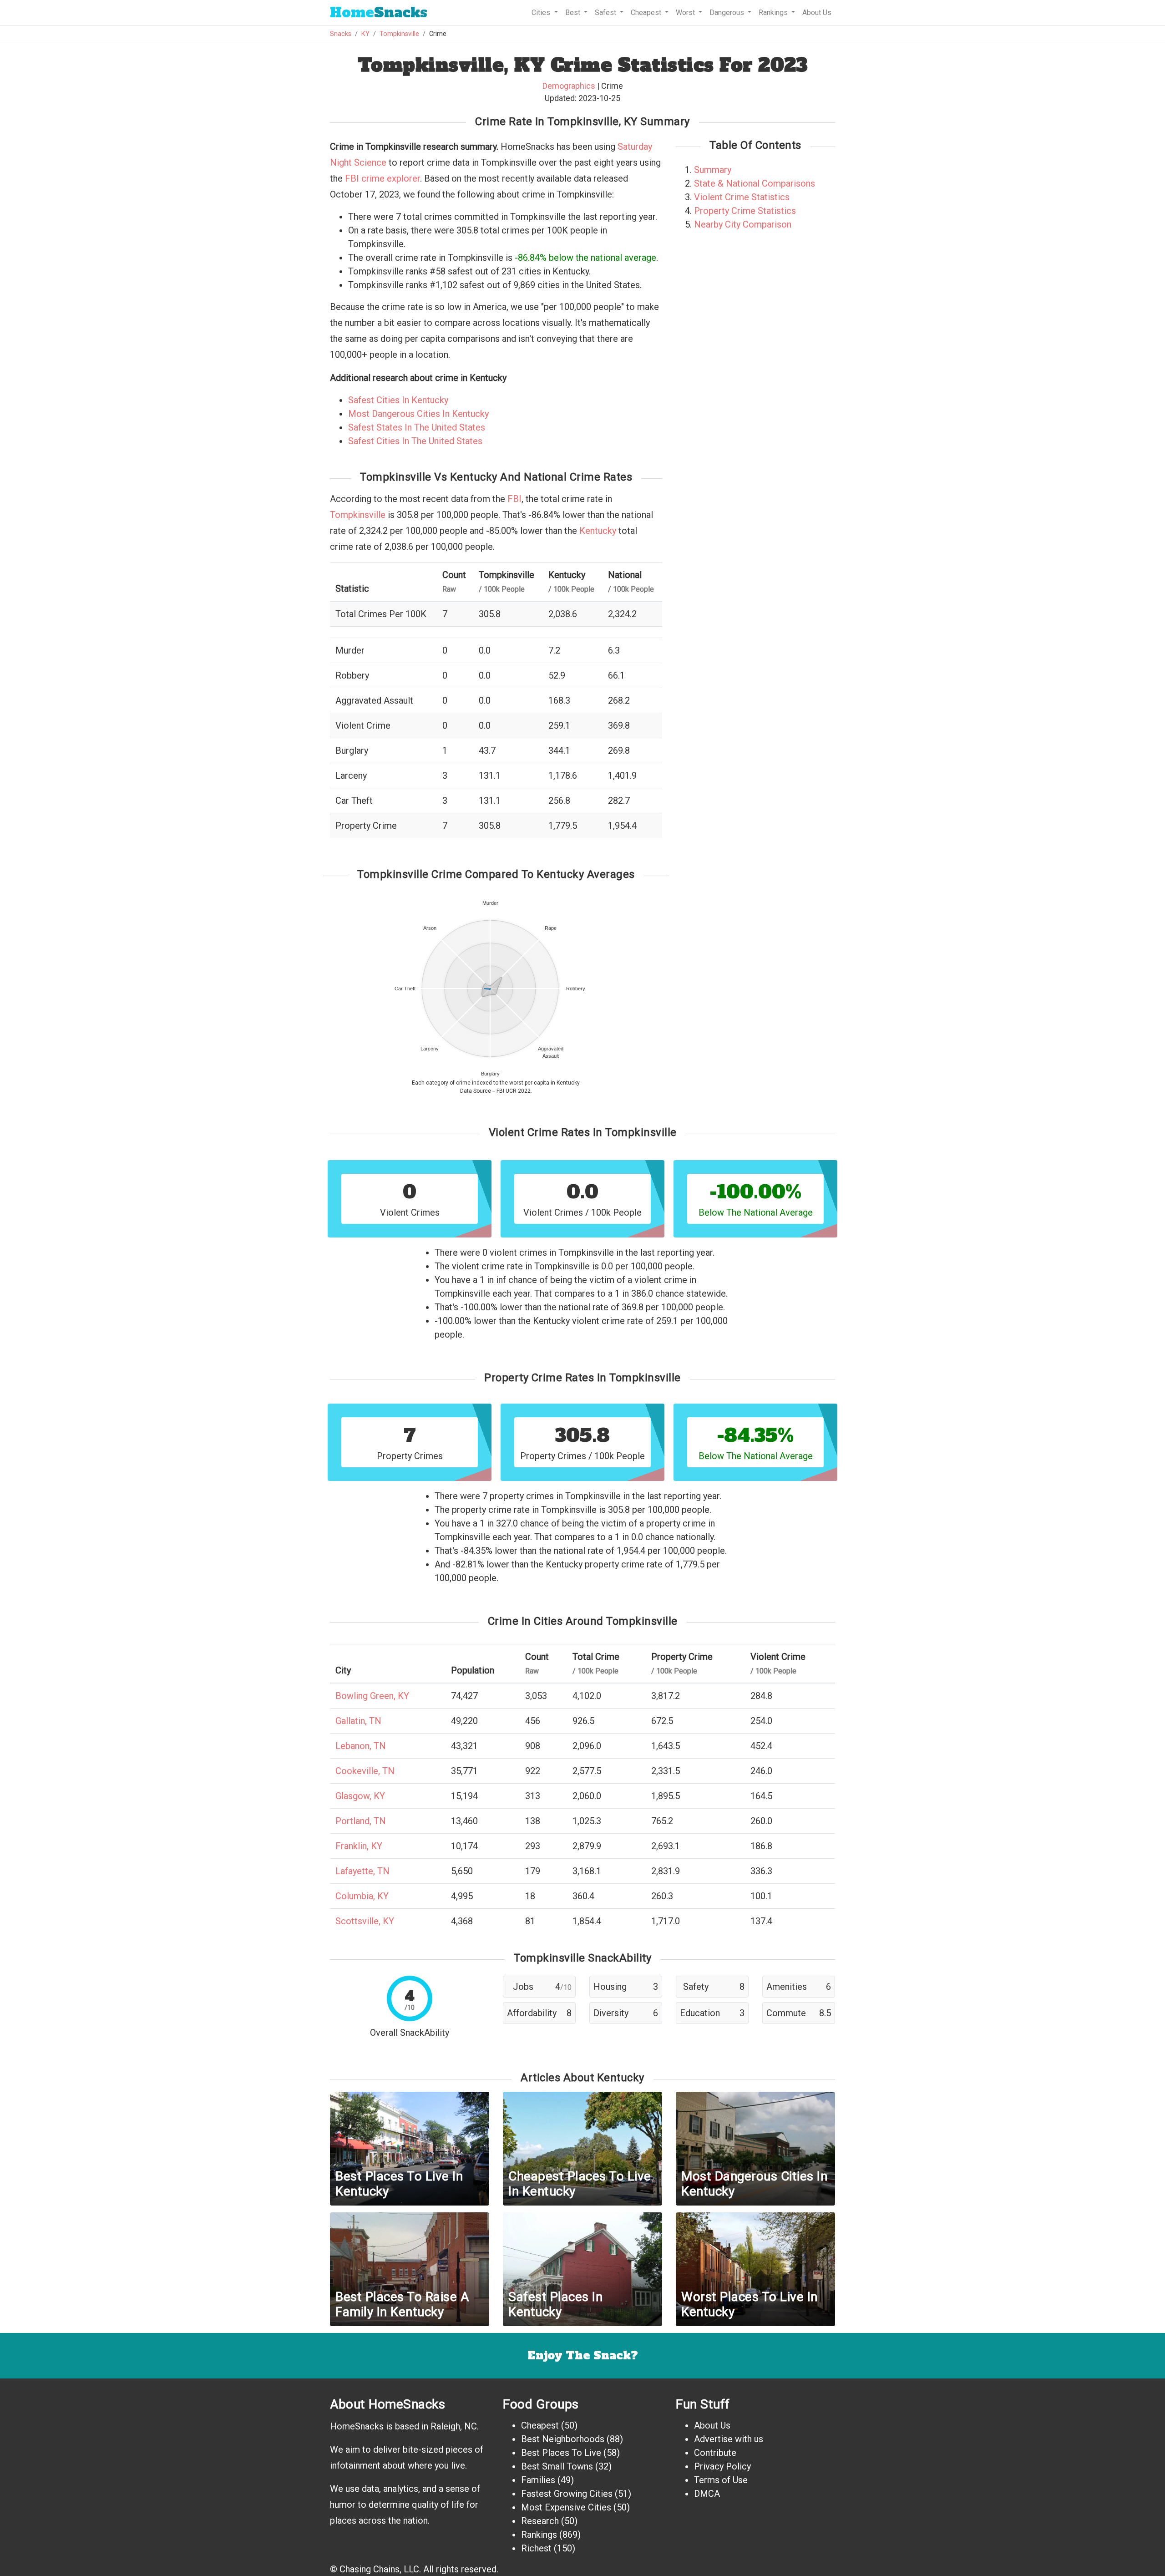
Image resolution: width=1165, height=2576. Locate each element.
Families (538, 2480)
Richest (536, 2548)
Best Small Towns (557, 2466)
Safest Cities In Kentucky (398, 400)
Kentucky (598, 531)
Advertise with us (729, 2439)
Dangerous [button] (728, 13)
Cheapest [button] (647, 13)
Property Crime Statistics (745, 211)
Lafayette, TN (362, 1871)
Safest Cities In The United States (415, 441)
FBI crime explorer (382, 178)
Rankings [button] (774, 13)
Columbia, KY (362, 1896)
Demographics (569, 86)
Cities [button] (542, 13)
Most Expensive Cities (566, 2507)
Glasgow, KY (360, 1796)
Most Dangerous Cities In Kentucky (418, 414)
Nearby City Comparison (743, 224)
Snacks (379, 13)
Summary (713, 170)
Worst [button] (686, 13)
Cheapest (540, 2425)
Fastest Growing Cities (567, 2494)
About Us (817, 13)
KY (365, 34)
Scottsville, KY (365, 1921)
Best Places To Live (561, 2453)
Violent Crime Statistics (742, 197)
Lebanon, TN (361, 1746)
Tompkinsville (399, 34)
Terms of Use (721, 2480)
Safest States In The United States (417, 427)
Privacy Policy (722, 2466)
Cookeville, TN (365, 1771)
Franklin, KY (359, 1846)
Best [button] (574, 13)
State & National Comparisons (755, 183)
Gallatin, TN (358, 1721)
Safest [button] (606, 13)
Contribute (715, 2453)
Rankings (539, 2535)
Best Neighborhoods (563, 2439)
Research (540, 2521)
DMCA (707, 2494)
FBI (514, 499)
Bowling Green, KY (372, 1696)
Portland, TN (361, 1821)
